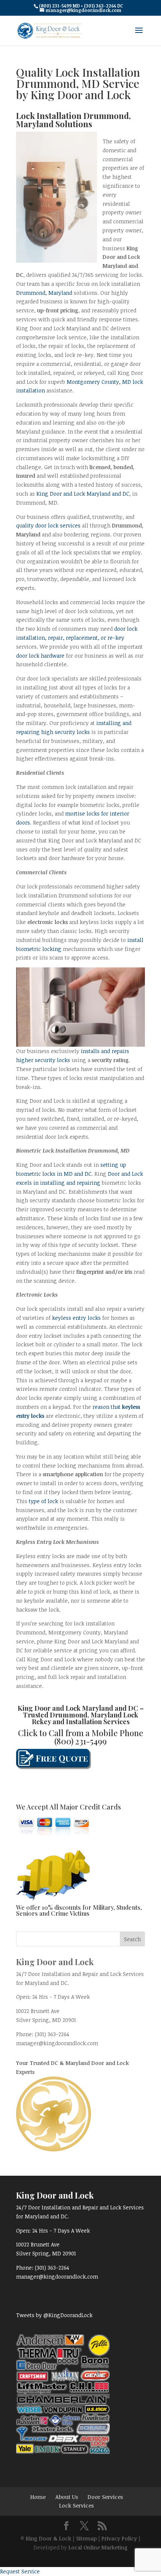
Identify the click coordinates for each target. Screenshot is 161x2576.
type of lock (43, 1501)
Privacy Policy (119, 2538)
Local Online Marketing (98, 2547)
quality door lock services (48, 525)
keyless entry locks (76, 1318)
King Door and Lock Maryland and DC (83, 494)
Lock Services (76, 2505)
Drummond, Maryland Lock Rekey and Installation (85, 1718)
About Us (67, 2497)
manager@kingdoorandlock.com (57, 2043)
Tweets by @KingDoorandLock (54, 2315)
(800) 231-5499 (80, 1741)
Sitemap (86, 2538)
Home (38, 2497)
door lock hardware (40, 656)
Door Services (105, 2497)
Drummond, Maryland (44, 293)
